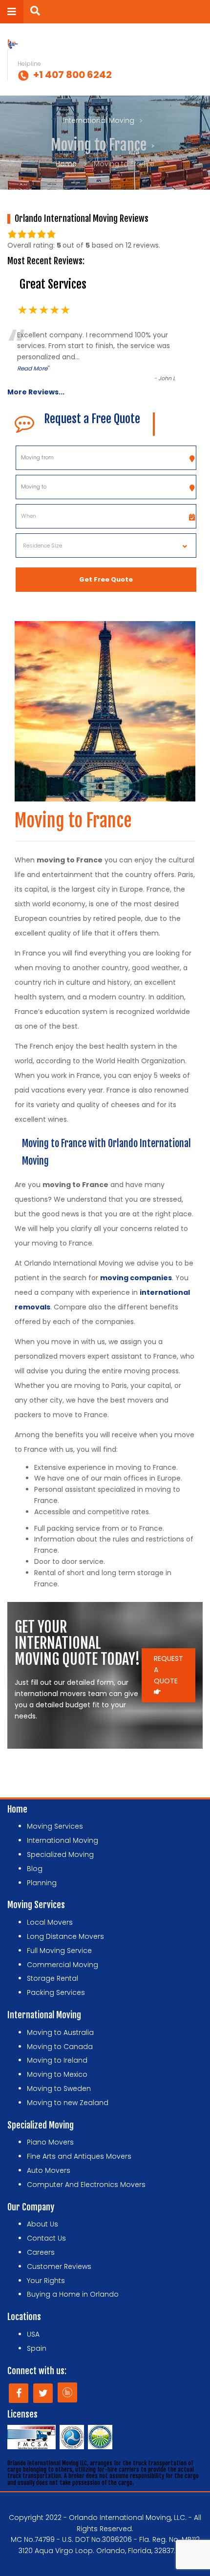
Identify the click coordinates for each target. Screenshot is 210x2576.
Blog (35, 1869)
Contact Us (46, 2238)
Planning (42, 1883)
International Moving (99, 120)
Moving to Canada (60, 2047)
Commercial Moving (63, 1965)
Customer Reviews (59, 2266)
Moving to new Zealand (68, 2103)
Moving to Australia (60, 2032)
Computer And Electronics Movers (86, 2185)
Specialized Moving (60, 1854)
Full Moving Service (59, 1951)
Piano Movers (50, 2142)
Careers (41, 2252)
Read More (32, 368)
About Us (42, 2224)
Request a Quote (168, 1670)
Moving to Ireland (57, 2060)
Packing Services (56, 1992)
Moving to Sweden (59, 2088)
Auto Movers (49, 2170)
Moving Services (55, 1826)
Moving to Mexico (57, 2074)
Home (66, 164)
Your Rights (46, 2281)
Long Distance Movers (65, 1936)
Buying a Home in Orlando (73, 2294)
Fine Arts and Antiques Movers (79, 2156)
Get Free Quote (106, 579)
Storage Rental (52, 1978)
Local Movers (50, 1922)
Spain (37, 2348)
